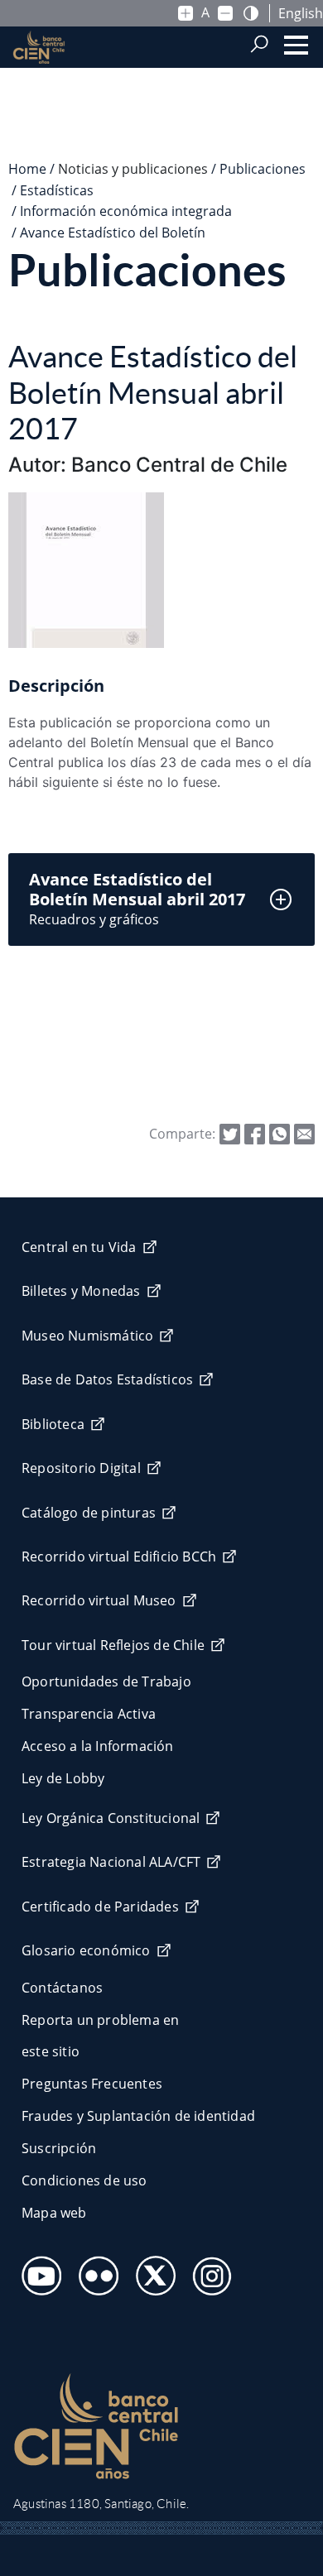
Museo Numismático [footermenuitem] (87, 1336)
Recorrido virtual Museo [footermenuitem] (99, 1600)
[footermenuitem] (37, 2271)
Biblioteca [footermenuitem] (53, 1424)
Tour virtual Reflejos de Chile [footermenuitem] (113, 1645)
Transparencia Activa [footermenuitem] (89, 1714)
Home (27, 169)
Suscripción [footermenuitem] (59, 2148)
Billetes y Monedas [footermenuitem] (81, 1291)
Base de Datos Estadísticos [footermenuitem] (107, 1379)
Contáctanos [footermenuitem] (62, 1988)
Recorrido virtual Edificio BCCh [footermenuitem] (119, 1557)
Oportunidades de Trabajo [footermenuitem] (106, 1681)
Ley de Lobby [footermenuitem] (63, 1778)
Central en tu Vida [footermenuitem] (79, 1247)
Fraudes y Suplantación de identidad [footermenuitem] (138, 2116)
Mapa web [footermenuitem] (54, 2213)
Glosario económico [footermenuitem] (86, 1950)
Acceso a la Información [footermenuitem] (98, 1746)
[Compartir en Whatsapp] (280, 1133)
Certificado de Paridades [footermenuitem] (100, 1907)
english (301, 13)
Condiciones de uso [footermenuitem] (84, 2180)
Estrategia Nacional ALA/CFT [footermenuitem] (111, 1862)
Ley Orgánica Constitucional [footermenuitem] (111, 1818)
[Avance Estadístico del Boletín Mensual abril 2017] (304, 1133)
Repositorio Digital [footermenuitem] (81, 1468)
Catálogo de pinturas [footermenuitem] (89, 1513)
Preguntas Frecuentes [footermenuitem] (92, 2084)
